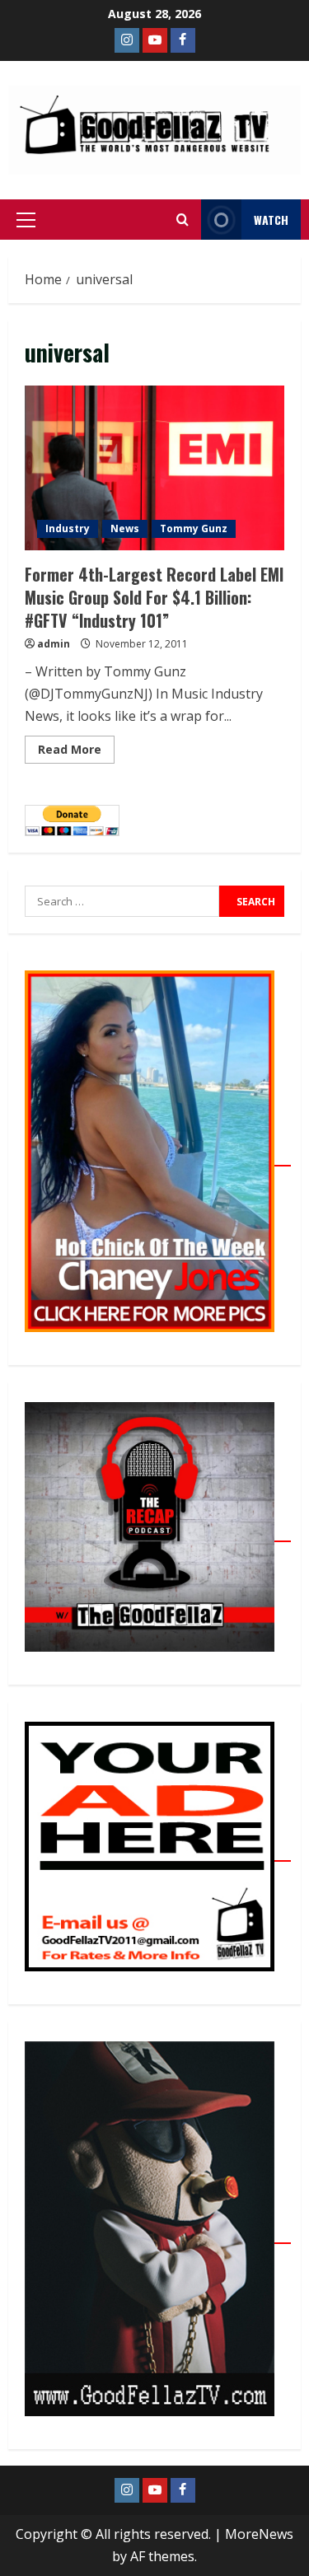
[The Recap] (158, 1532)
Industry (68, 528)
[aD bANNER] (158, 1852)
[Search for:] (122, 901)
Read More (76, 746)
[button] (26, 220)
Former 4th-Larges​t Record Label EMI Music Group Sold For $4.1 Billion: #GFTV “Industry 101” (154, 468)
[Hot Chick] (158, 1157)
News (125, 528)
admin (54, 644)
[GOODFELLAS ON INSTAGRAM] (127, 40)
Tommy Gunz (194, 528)
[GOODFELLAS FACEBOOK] (183, 40)
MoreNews (259, 2534)
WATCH (271, 220)
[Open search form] (183, 220)
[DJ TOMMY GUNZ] (155, 40)
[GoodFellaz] (158, 2234)
